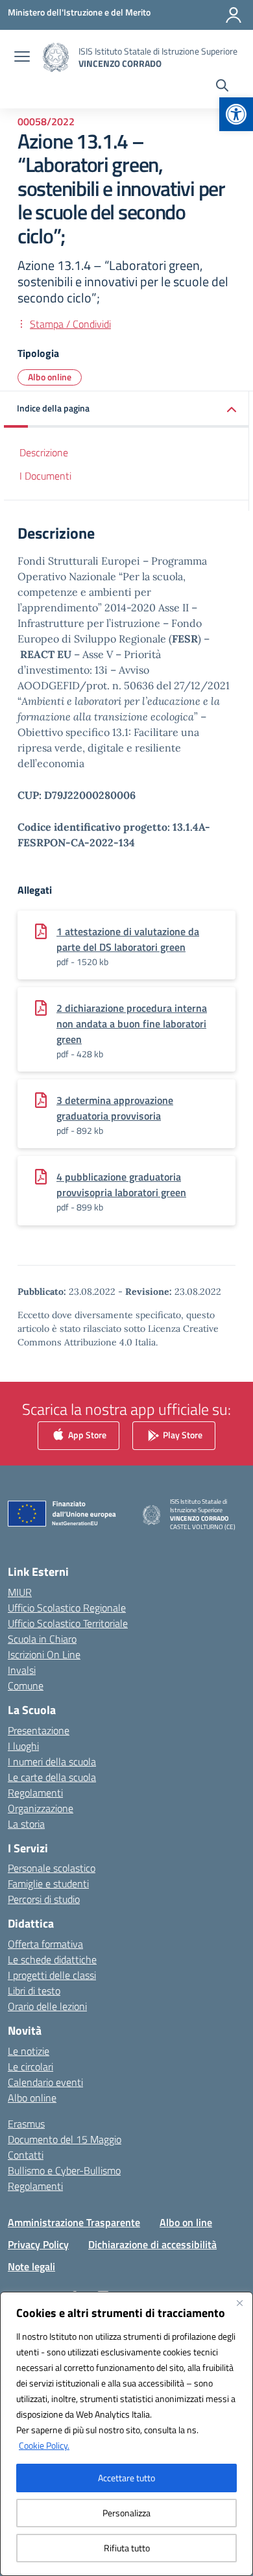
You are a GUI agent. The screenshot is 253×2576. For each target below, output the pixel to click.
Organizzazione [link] (41, 1808)
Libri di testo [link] (34, 1991)
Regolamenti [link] (35, 1793)
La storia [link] (26, 1824)
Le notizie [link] (29, 2051)
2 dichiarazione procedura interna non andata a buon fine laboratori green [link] (132, 1024)
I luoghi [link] (23, 1746)
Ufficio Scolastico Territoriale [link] (68, 1623)
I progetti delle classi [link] (52, 1975)
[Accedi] (234, 15)
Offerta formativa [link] (45, 1944)
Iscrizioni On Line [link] (44, 1654)
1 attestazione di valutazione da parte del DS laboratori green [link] (128, 939)
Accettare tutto (126, 2478)
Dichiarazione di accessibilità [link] (152, 2244)
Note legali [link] (31, 2266)
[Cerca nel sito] (222, 87)
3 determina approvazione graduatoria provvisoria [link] (115, 1108)
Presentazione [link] (39, 1730)
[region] (126, 2434)
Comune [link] (26, 1686)
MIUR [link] (20, 1592)
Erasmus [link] (26, 2124)
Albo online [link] (50, 377)
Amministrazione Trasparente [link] (74, 2222)
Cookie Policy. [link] (44, 2445)
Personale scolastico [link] (52, 1868)
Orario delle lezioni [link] (47, 2006)
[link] (236, 114)
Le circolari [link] (30, 2067)
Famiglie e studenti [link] (48, 1883)
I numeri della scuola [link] (52, 1761)
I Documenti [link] (45, 476)
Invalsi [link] (22, 1670)
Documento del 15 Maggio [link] (65, 2139)
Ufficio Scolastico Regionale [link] (67, 1608)
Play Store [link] (182, 1435)
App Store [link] (86, 1435)
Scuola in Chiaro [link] (42, 1639)
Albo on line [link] (186, 2222)
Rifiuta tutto (127, 2548)
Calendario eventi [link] (45, 2082)
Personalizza (126, 2513)
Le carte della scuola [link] (52, 1777)
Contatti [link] (26, 2155)
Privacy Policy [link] (38, 2244)
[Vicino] (239, 2303)
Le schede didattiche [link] (52, 1959)
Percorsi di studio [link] (44, 1899)
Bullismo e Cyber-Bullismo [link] (64, 2170)
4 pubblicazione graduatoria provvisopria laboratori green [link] (121, 1184)
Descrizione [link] (44, 452)
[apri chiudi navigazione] (22, 58)
